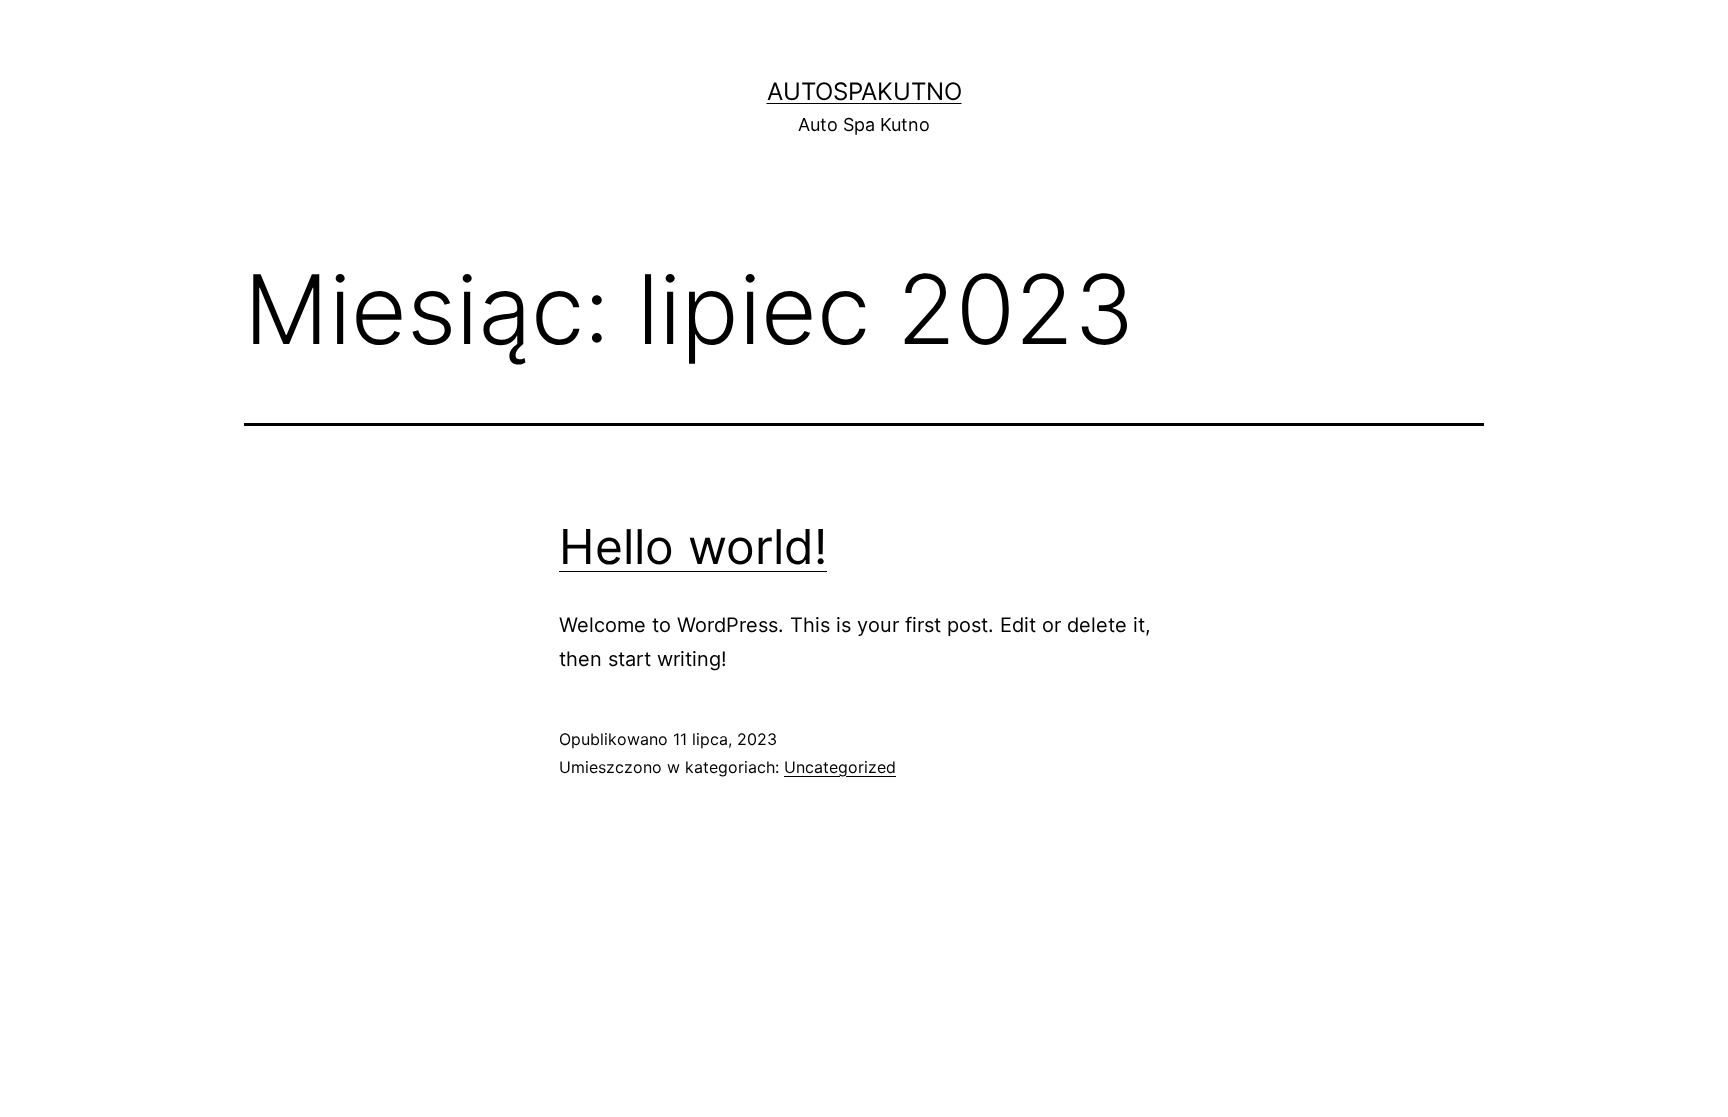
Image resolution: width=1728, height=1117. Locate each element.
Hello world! (693, 546)
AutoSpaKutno (864, 91)
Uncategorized (840, 767)
